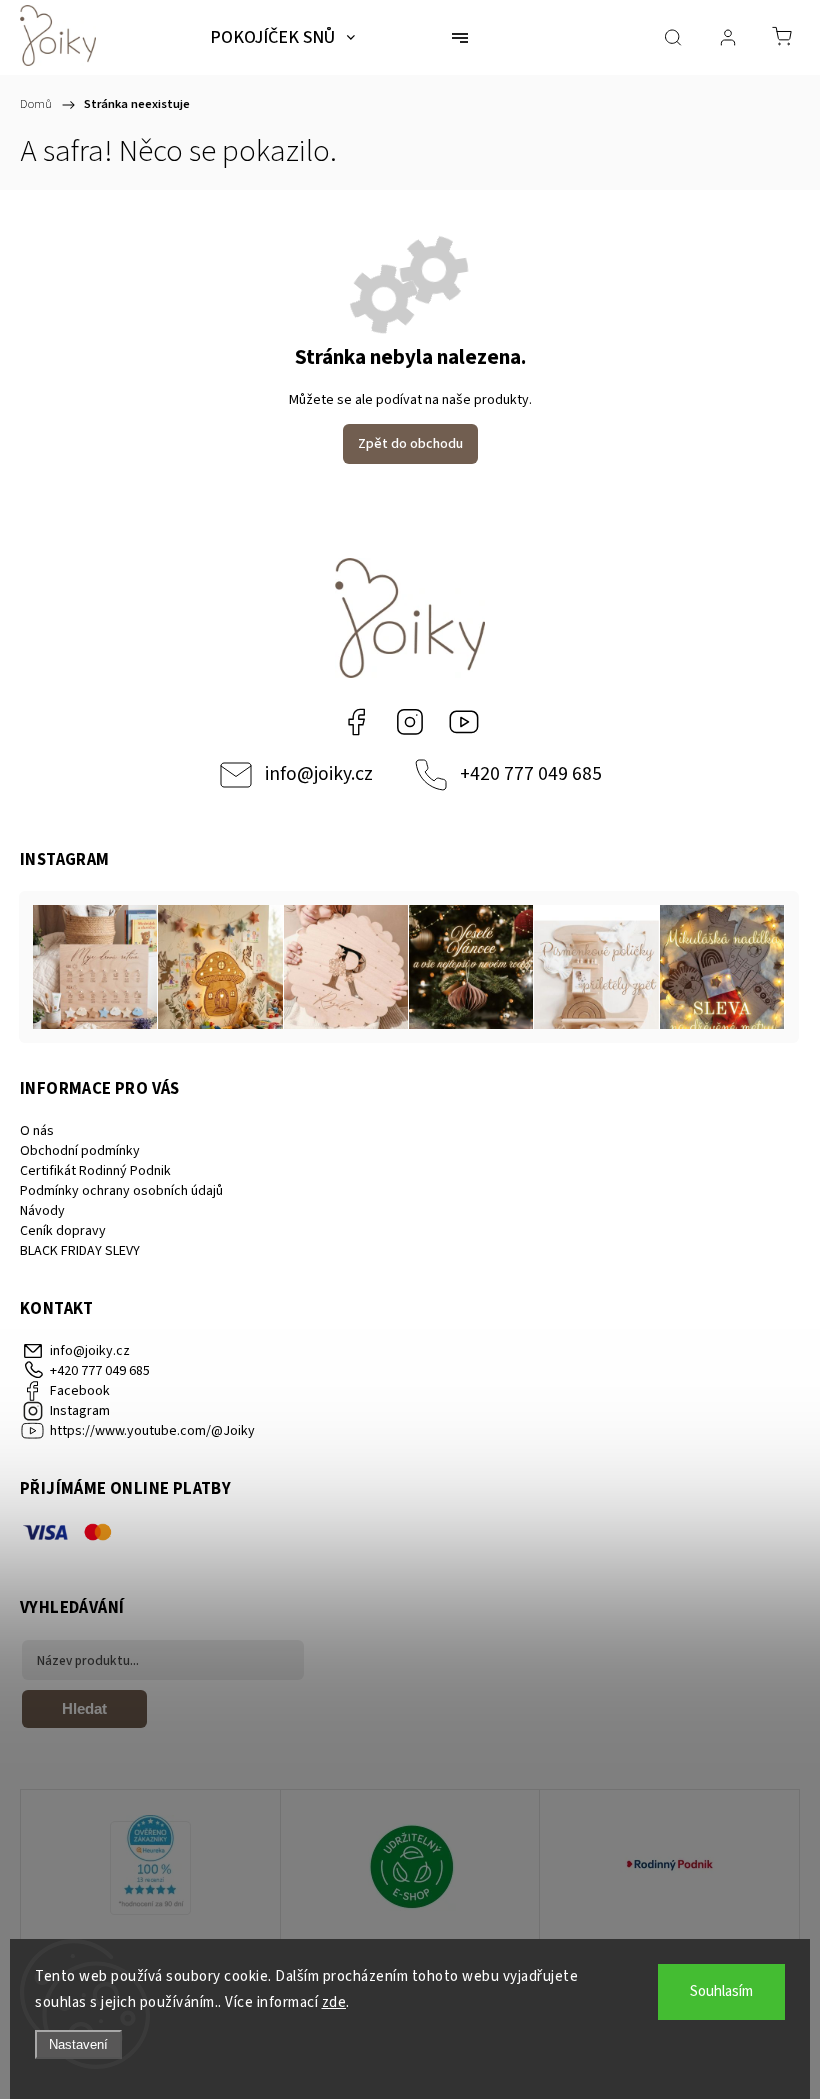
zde (334, 2002)
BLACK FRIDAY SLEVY (80, 1251)
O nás (37, 1131)
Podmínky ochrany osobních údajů (121, 1191)
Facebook (356, 722)
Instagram (410, 722)
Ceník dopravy (63, 1231)
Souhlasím (721, 1991)
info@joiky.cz (319, 774)
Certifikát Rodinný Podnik (95, 1171)
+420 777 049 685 (531, 774)
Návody (42, 1211)
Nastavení (78, 2044)
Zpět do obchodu (410, 444)
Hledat (84, 1708)
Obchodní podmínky (80, 1151)
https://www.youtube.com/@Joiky (464, 722)
